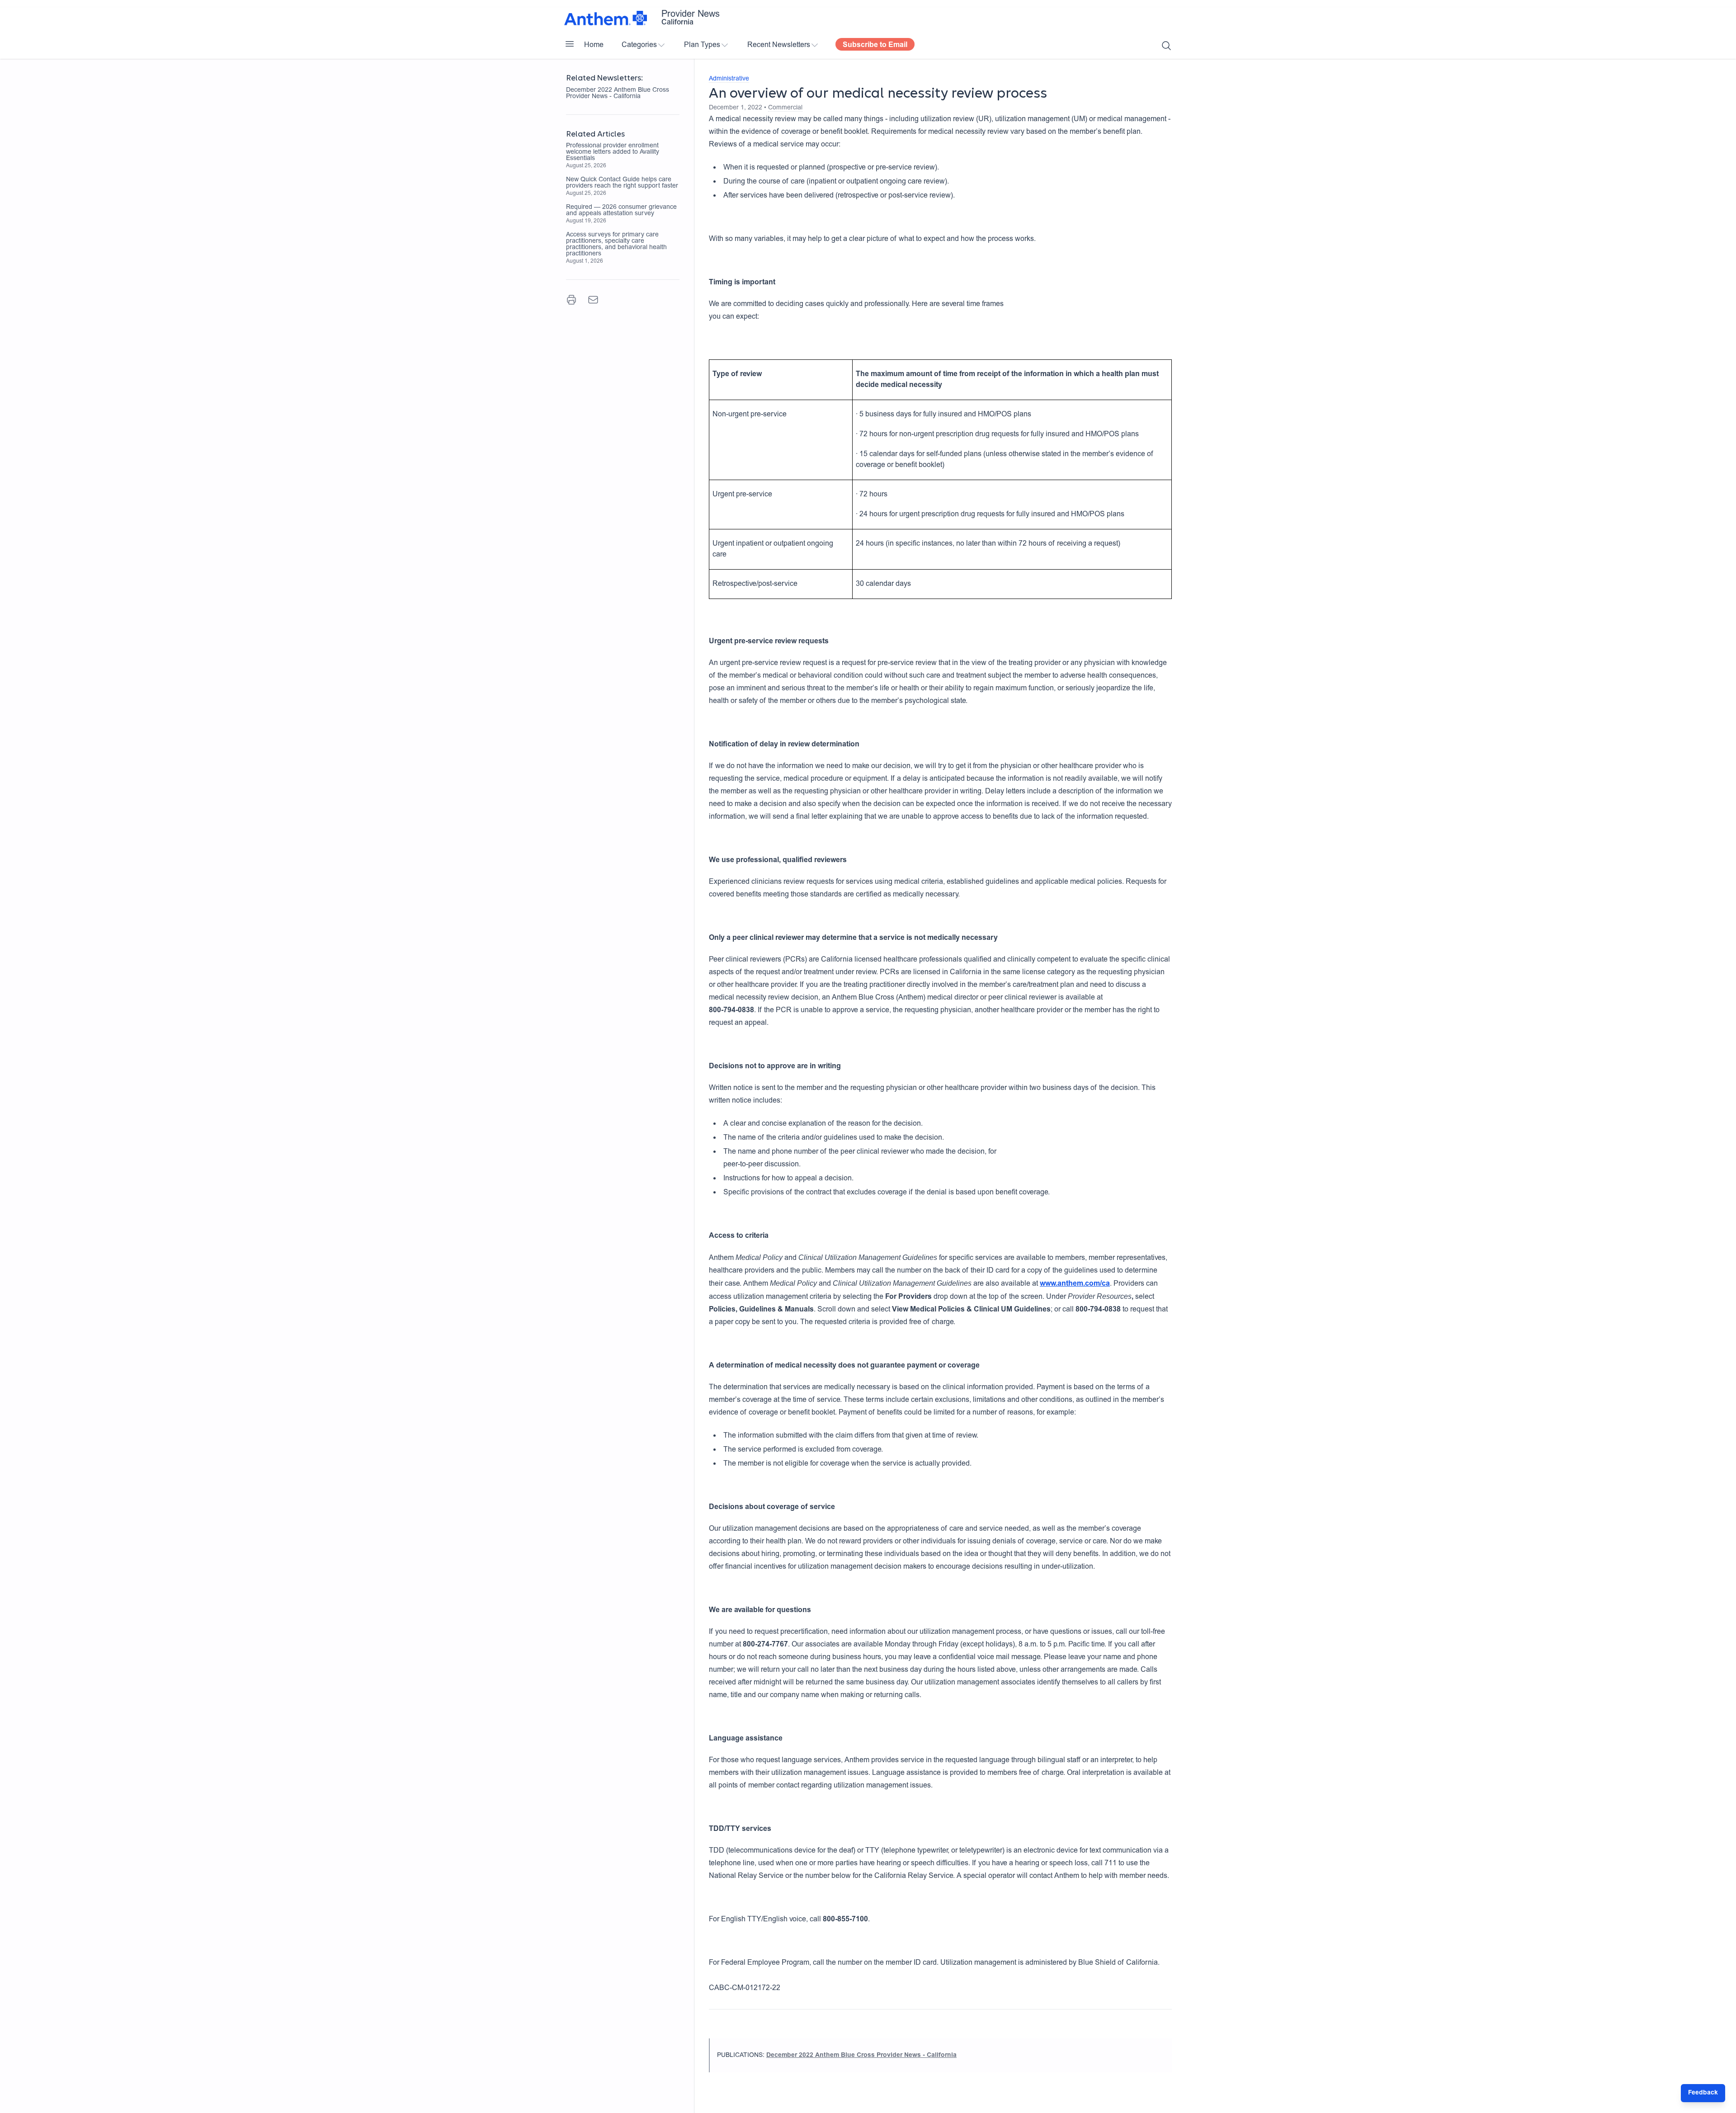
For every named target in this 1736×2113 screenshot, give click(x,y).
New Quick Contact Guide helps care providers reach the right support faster (622, 183)
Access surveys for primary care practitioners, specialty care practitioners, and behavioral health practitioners (616, 245)
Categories (639, 45)
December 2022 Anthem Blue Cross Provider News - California (618, 94)
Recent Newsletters (779, 45)
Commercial (785, 108)
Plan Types (702, 45)
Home (594, 45)
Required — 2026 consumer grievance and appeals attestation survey (621, 211)
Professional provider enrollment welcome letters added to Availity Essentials (613, 152)
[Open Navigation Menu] (570, 44)
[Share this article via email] (593, 300)
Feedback (1703, 2093)
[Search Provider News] (1166, 46)
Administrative (729, 79)
